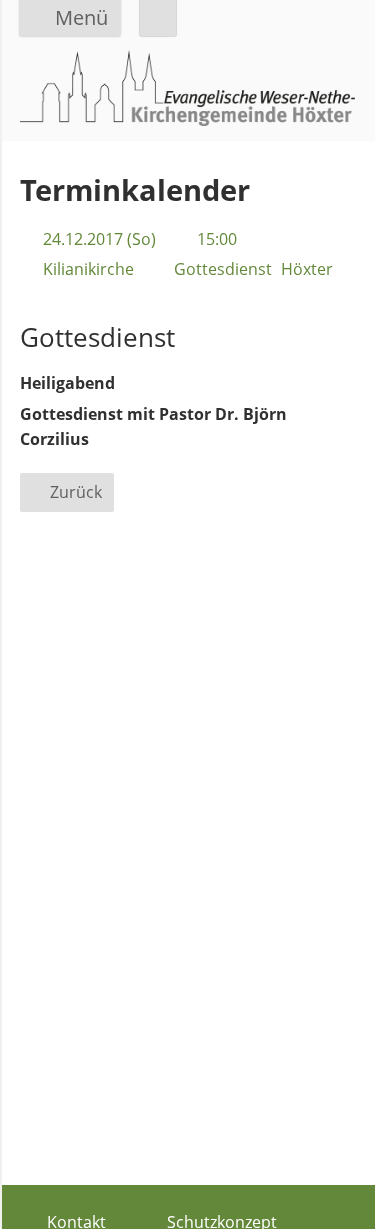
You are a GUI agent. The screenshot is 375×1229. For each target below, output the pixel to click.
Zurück (76, 492)
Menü (81, 17)
